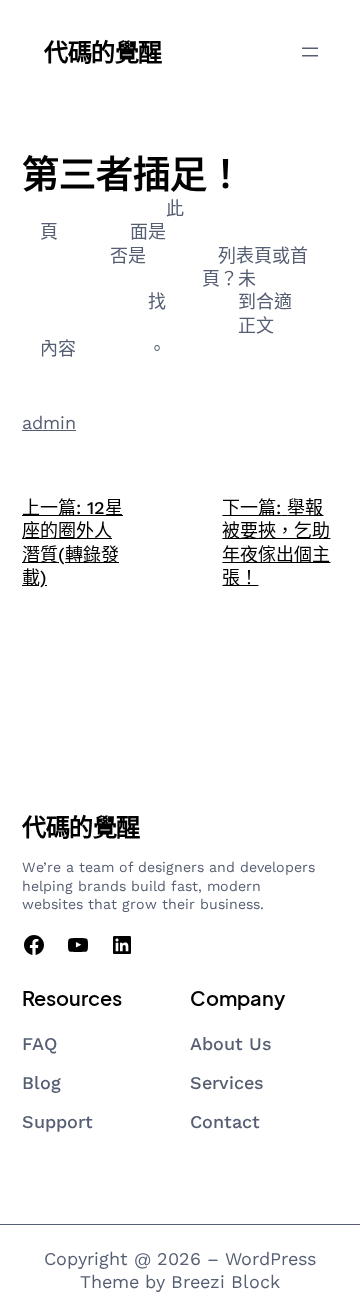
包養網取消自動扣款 (157, 325)
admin (49, 422)
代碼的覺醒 (103, 51)
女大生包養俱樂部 (94, 208)
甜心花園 (182, 255)
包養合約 (94, 231)
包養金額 (112, 348)
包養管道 (202, 301)
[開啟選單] (310, 52)
